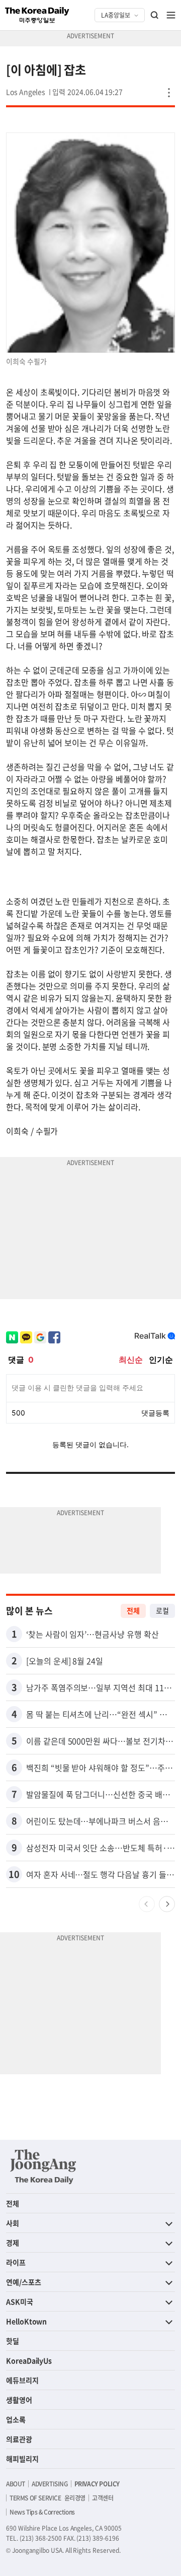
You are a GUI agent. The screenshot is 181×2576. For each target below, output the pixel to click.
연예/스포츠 (24, 2282)
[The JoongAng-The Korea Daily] (43, 2166)
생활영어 (19, 2400)
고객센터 (103, 2498)
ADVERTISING (50, 2484)
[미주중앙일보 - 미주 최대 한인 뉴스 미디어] (37, 15)
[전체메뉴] (171, 15)
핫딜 (13, 2341)
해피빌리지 (22, 2459)
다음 (167, 1904)
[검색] (155, 15)
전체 (133, 1610)
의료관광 (19, 2439)
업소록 (16, 2419)
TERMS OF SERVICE (35, 2498)
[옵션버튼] (169, 93)
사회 (13, 2223)
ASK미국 (20, 2301)
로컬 (162, 1610)
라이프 (16, 2262)
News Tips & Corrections (42, 2512)
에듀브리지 (22, 2380)
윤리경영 (75, 2498)
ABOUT (16, 2484)
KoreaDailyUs (29, 2360)
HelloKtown (26, 2321)
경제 (13, 2243)
